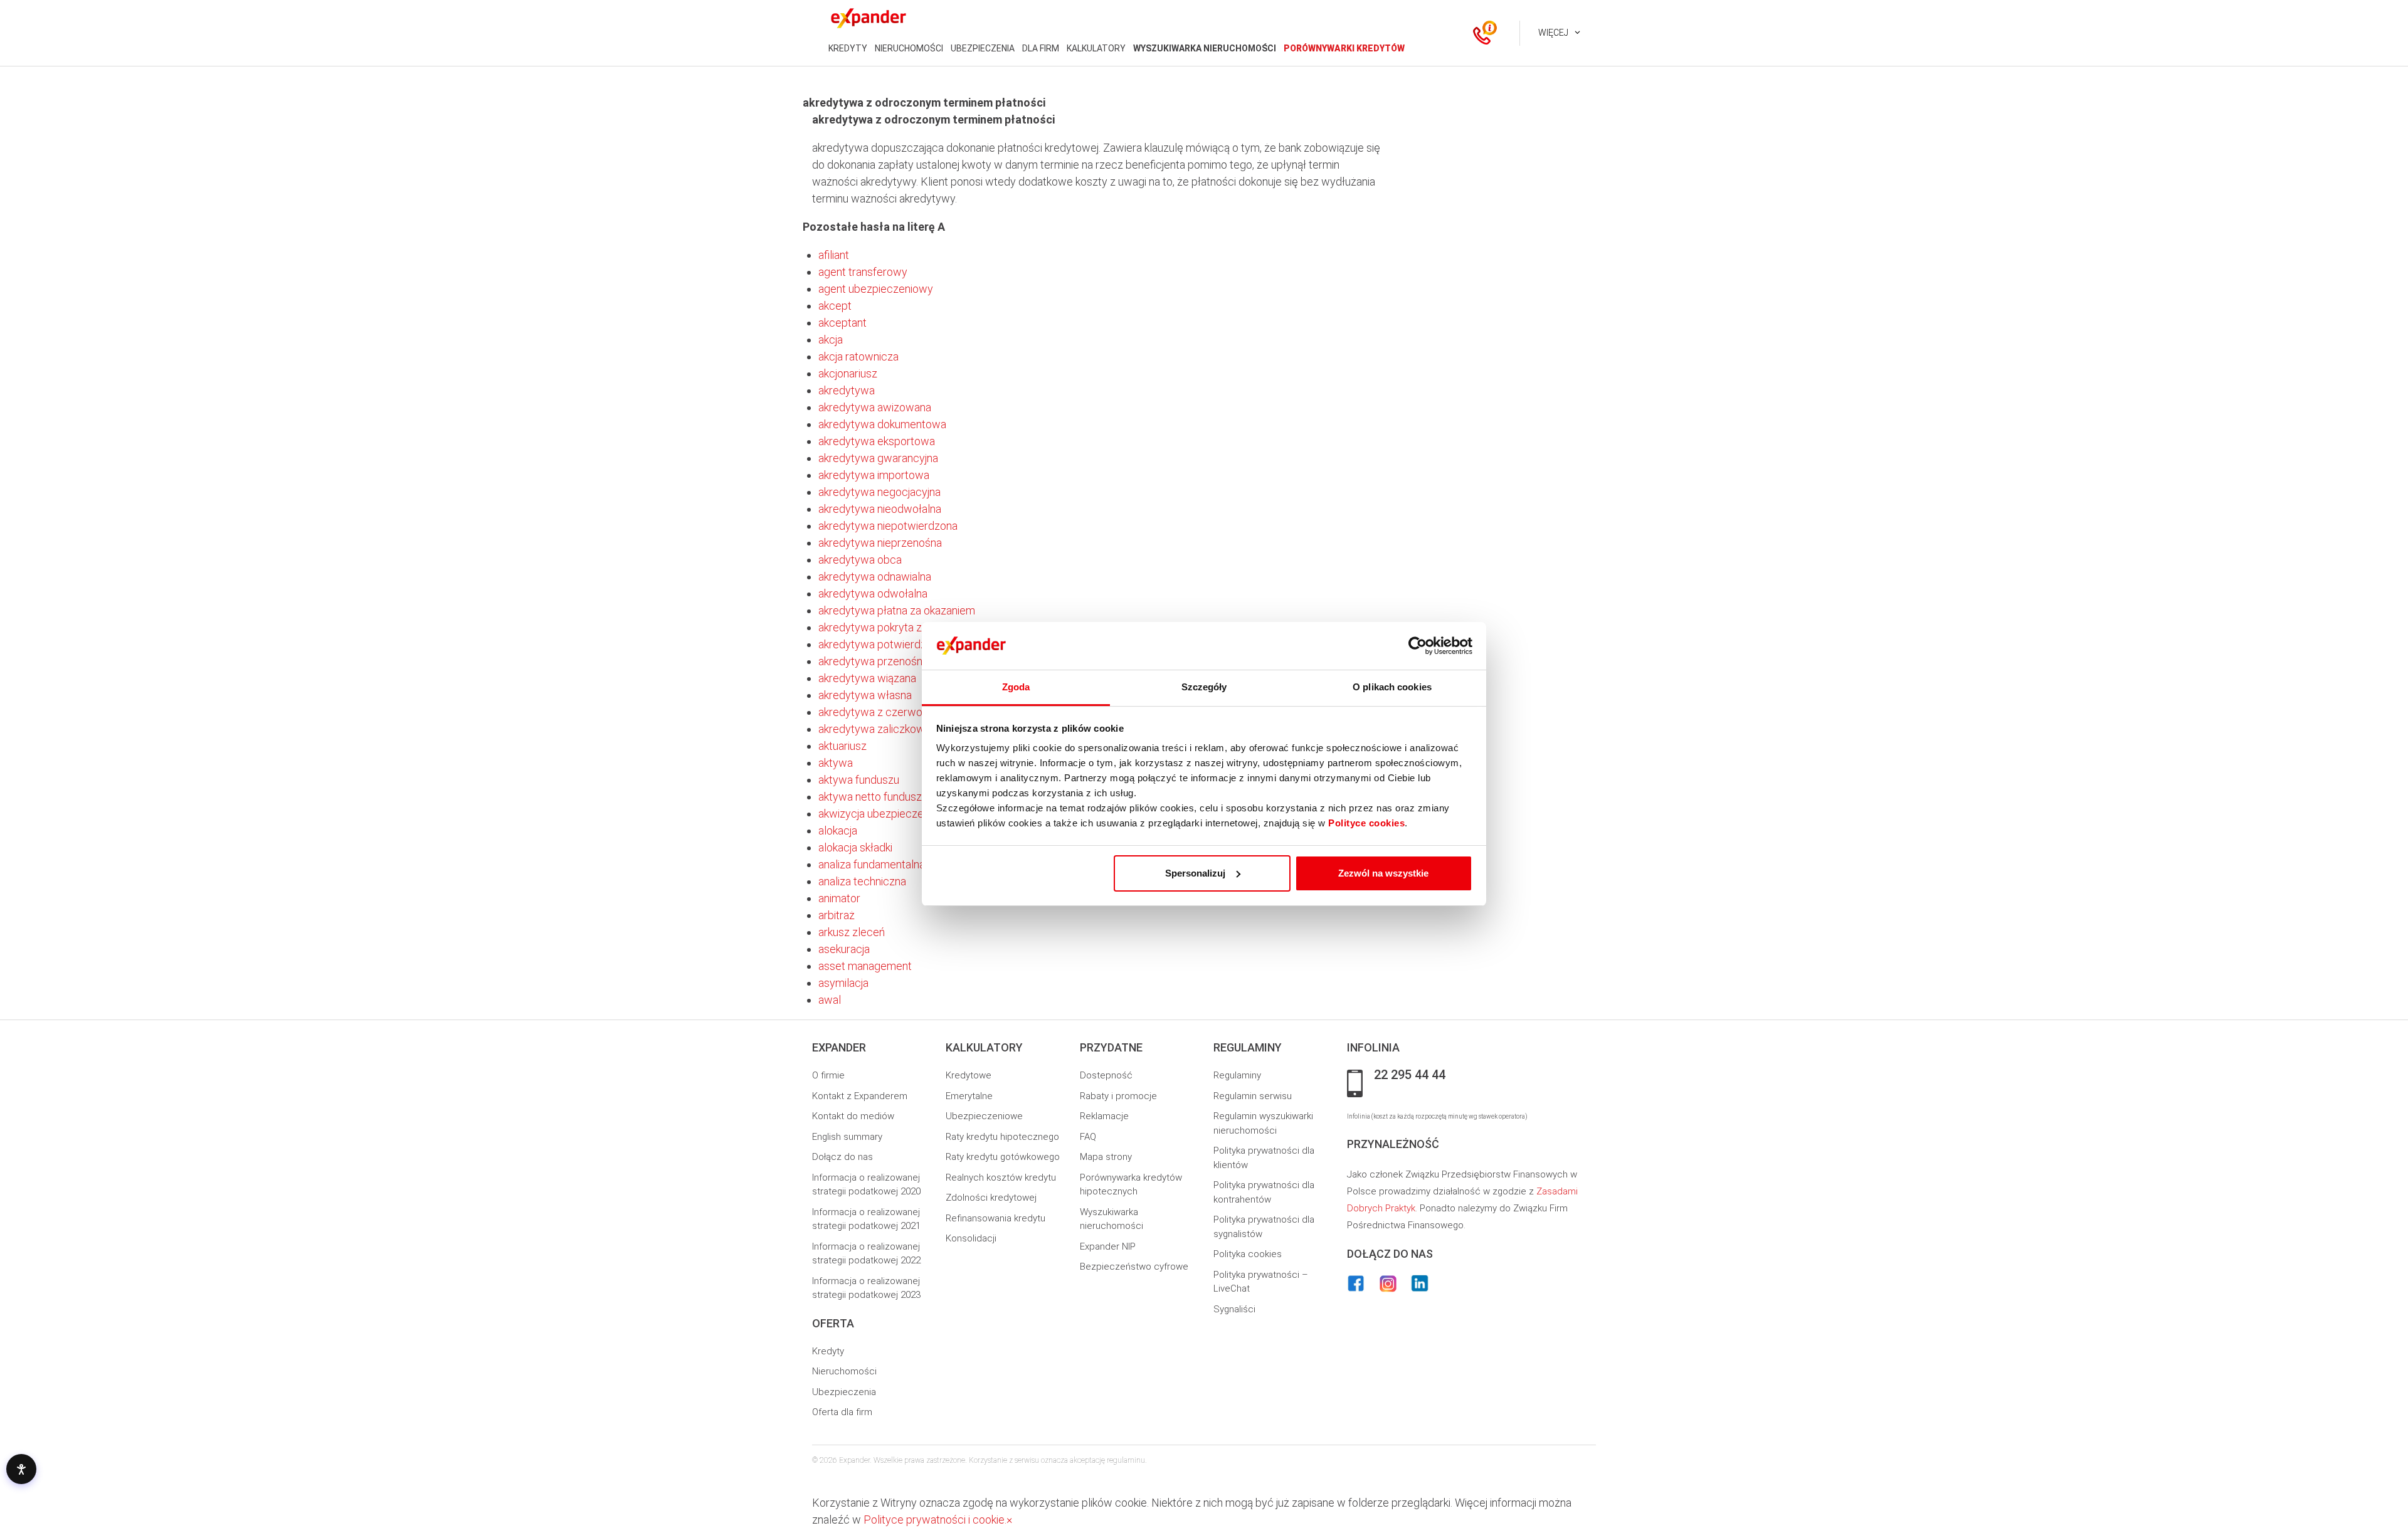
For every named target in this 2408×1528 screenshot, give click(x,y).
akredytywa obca (860, 560)
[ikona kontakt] (1482, 33)
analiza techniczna (862, 881)
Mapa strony (1106, 1157)
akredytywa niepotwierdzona (888, 526)
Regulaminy (1237, 1075)
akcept (835, 306)
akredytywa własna (865, 695)
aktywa (836, 763)
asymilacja (843, 983)
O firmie (828, 1075)
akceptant (842, 323)
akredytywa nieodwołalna (880, 509)
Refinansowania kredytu (995, 1218)
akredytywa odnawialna (875, 577)
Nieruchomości (844, 1371)
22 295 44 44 (1410, 1075)
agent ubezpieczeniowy (876, 289)
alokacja (838, 830)
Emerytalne (969, 1096)
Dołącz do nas (842, 1157)
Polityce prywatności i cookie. (935, 1520)
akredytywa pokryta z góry (882, 627)
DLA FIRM (1041, 48)
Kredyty (828, 1351)
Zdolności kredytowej (991, 1198)
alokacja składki (855, 847)
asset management (865, 966)
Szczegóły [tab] (1204, 687)
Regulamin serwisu (1253, 1096)
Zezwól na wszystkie (1383, 873)
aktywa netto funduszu (873, 797)
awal (830, 1000)
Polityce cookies (1366, 823)
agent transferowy (863, 272)
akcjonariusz (848, 373)
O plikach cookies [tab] (1392, 687)
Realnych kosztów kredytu (1001, 1178)
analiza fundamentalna (872, 864)
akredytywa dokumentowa (882, 424)
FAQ (1088, 1137)
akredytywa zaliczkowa (874, 729)
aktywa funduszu (859, 780)
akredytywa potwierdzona (881, 644)
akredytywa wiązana (867, 678)
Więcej (1553, 33)
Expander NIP (1108, 1246)
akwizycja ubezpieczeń (874, 814)
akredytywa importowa (874, 475)
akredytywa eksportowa (877, 441)
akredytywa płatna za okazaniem (897, 610)
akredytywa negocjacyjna (879, 492)
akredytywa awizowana (875, 407)
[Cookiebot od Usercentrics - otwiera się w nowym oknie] (1418, 646)
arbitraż (837, 915)
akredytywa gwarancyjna (878, 458)
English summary (847, 1137)
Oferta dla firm (842, 1412)
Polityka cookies (1248, 1254)
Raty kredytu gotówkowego (1003, 1157)
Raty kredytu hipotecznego (1002, 1137)
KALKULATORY (1096, 48)
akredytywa (847, 390)
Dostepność (1106, 1075)
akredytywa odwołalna (873, 593)
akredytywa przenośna (873, 661)
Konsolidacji (971, 1238)
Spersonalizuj (1195, 873)
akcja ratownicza (858, 356)
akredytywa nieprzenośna (880, 543)
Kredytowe (969, 1075)
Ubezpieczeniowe (984, 1116)
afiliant (834, 255)
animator (839, 898)
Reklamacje (1104, 1116)
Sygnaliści (1234, 1309)
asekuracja (844, 949)
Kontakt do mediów (853, 1116)
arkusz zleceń (852, 932)
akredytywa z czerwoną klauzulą (896, 712)
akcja (831, 340)
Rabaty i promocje (1118, 1096)
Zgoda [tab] (1016, 687)
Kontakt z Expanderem (860, 1096)
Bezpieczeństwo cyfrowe (1134, 1267)
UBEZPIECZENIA (983, 48)
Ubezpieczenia (844, 1392)
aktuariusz (842, 746)
